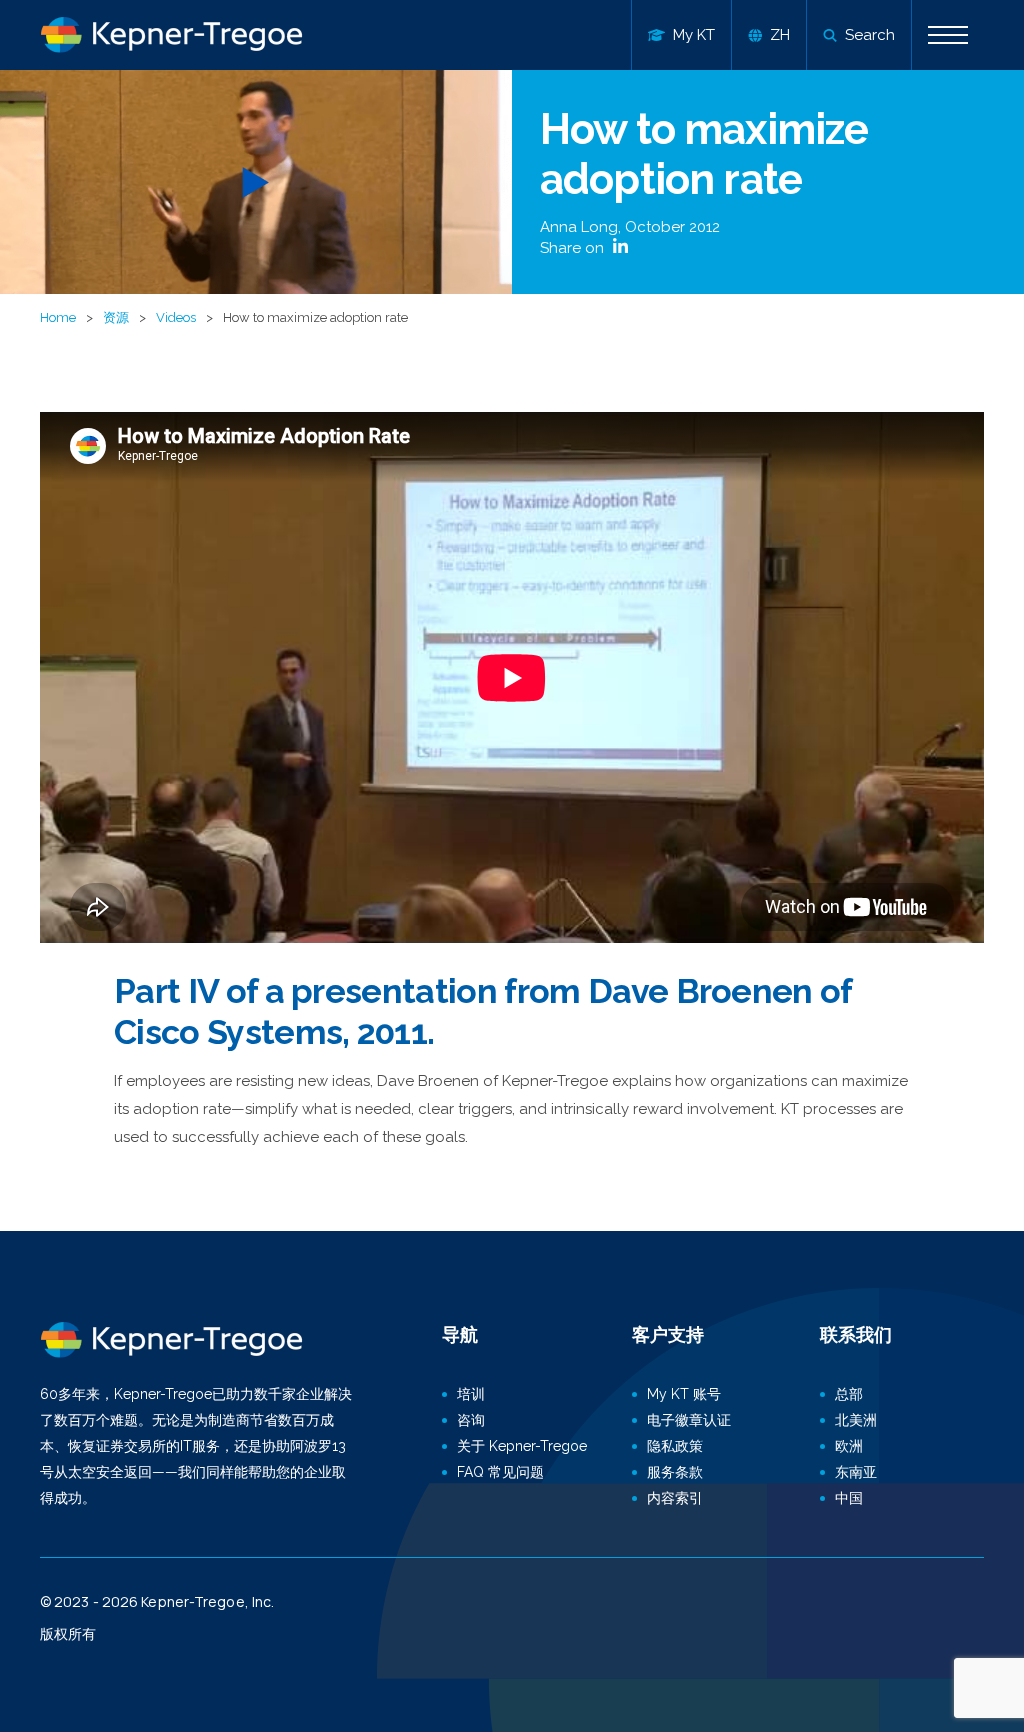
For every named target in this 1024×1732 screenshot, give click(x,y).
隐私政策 (675, 1446)
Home (58, 317)
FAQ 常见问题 (500, 1472)
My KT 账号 (684, 1394)
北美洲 (856, 1420)
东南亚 (856, 1472)
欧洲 (849, 1446)
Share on (574, 248)
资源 (116, 317)
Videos (176, 317)
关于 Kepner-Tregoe (522, 1446)
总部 (849, 1394)
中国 (849, 1498)
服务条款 (675, 1472)
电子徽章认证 (689, 1420)
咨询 (471, 1420)
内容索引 (675, 1498)
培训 (471, 1394)
